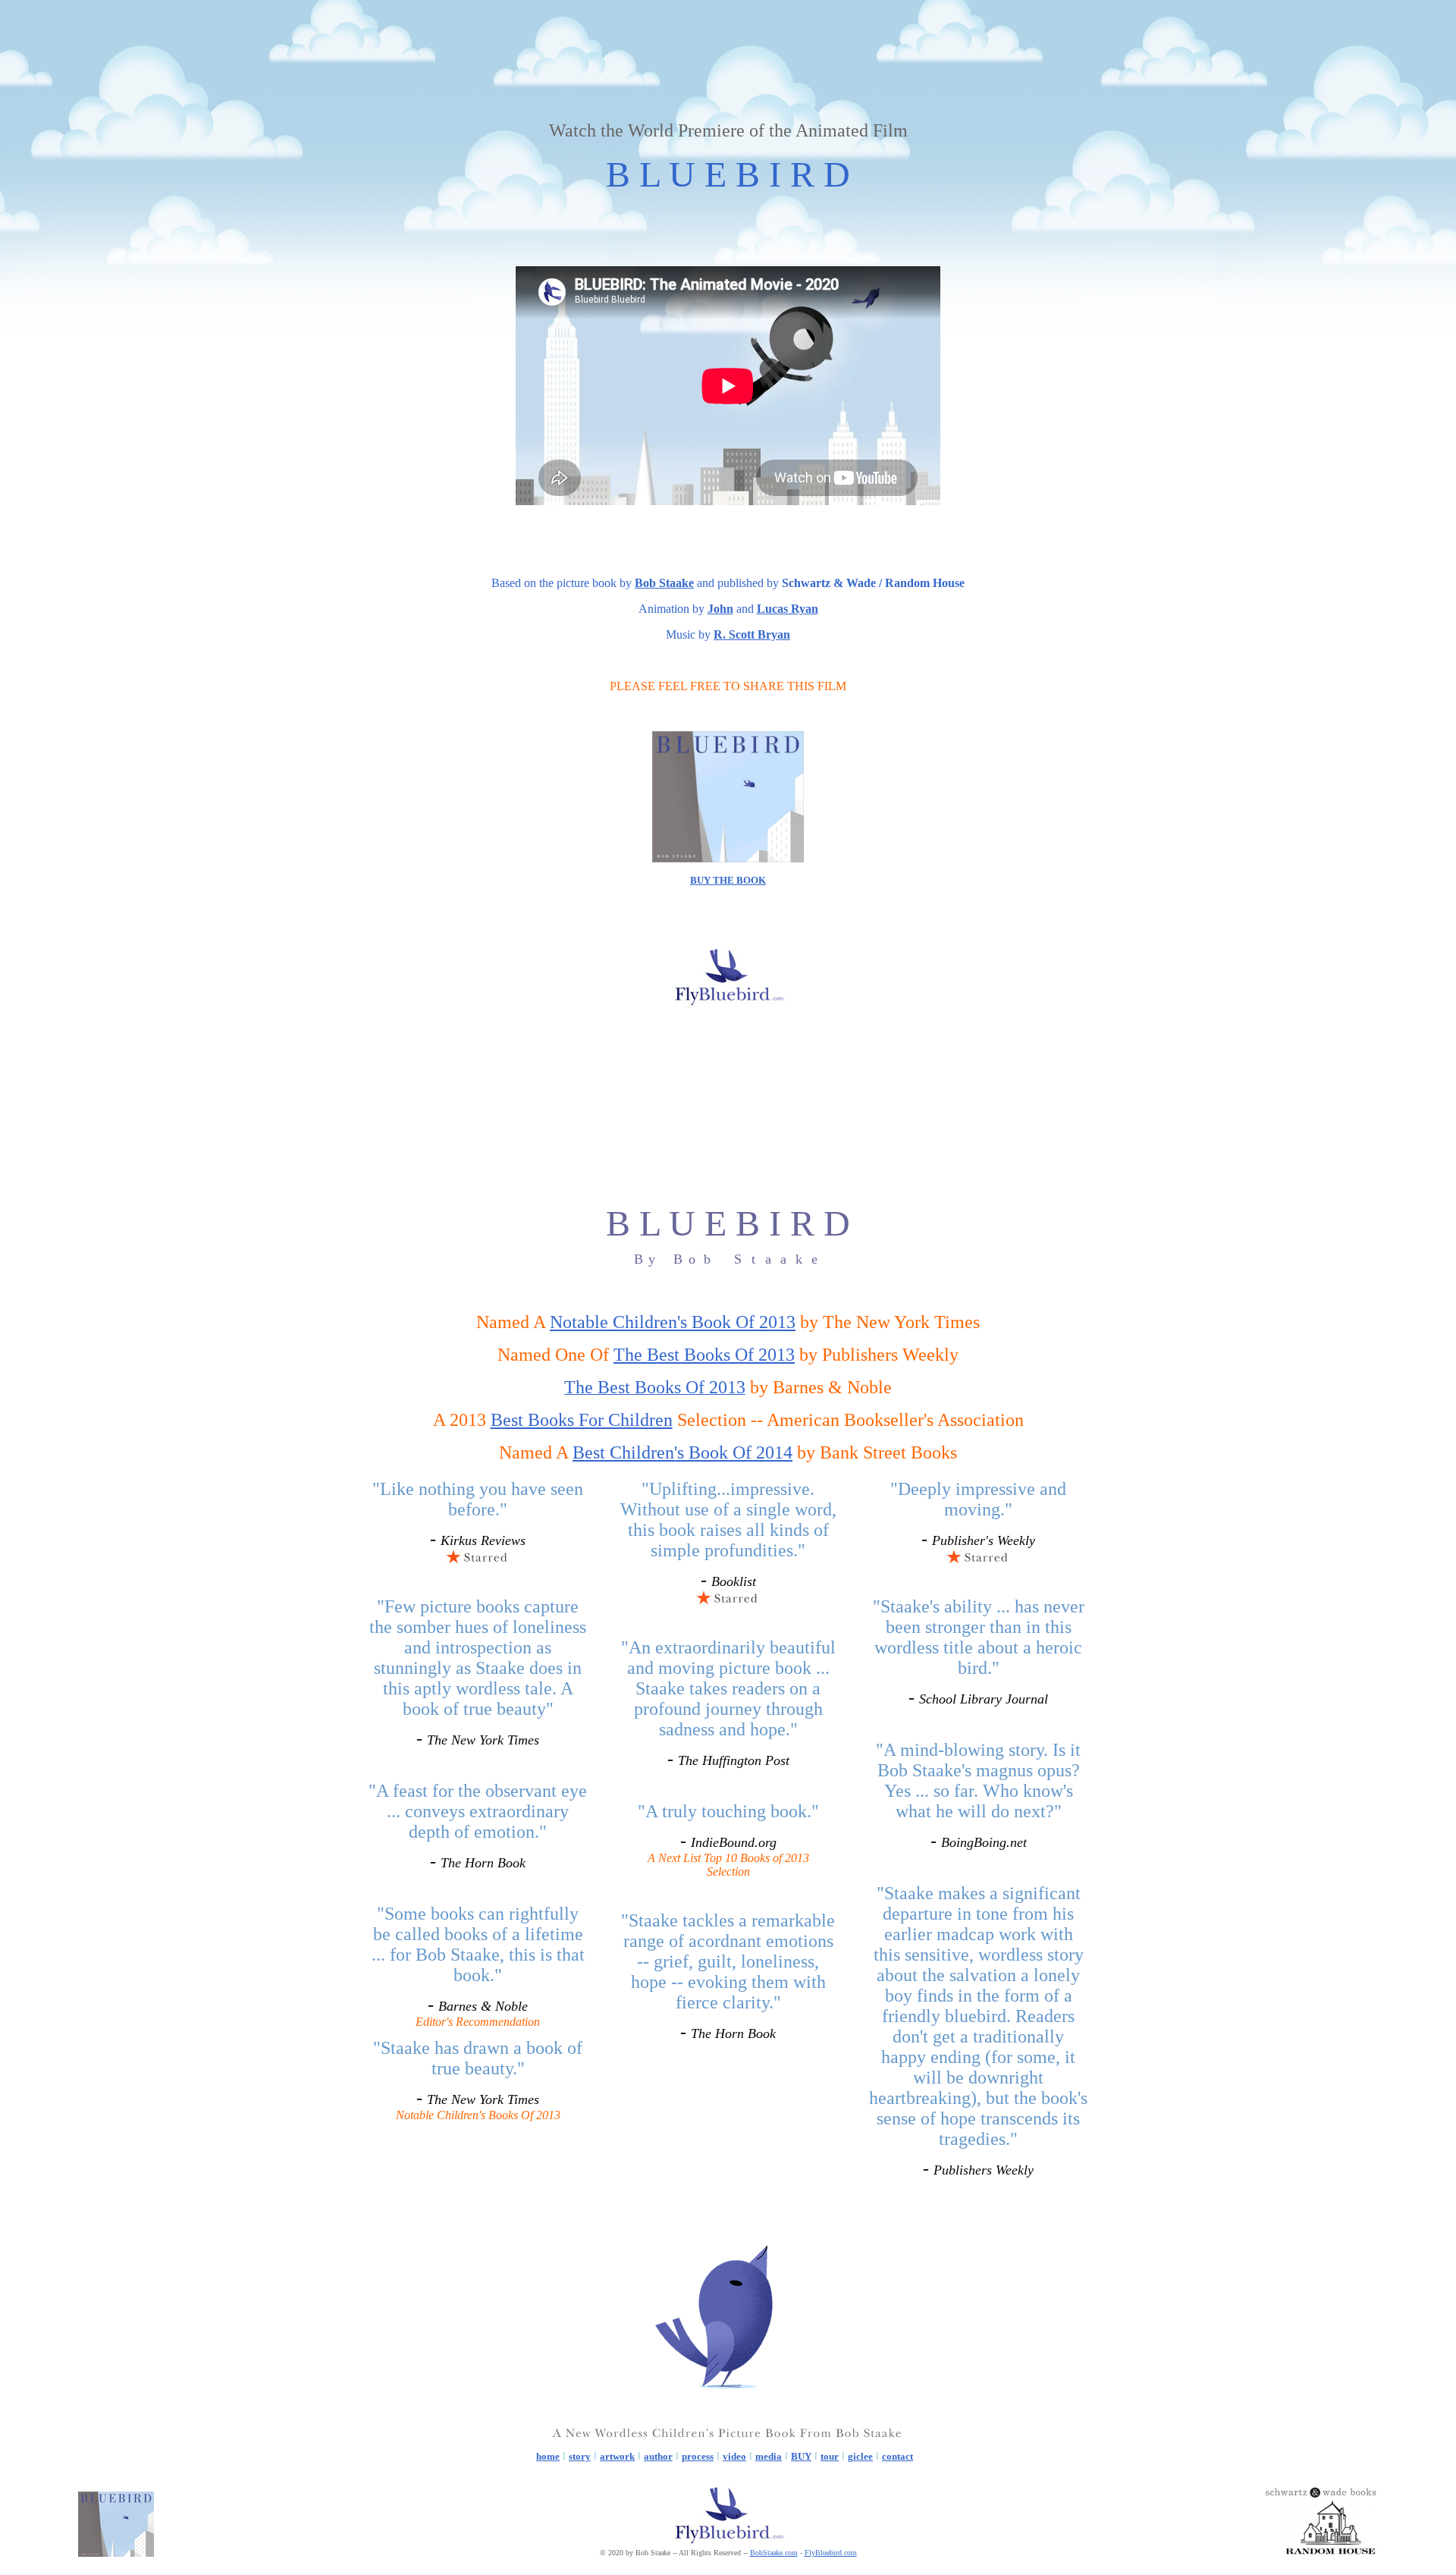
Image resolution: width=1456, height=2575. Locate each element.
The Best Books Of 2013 (704, 1355)
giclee (860, 2456)
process (698, 2456)
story (580, 2456)
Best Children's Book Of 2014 (682, 1452)
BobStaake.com (774, 2553)
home (548, 2456)
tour (830, 2456)
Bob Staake (664, 583)
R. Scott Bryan (752, 634)
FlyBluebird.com (831, 2553)
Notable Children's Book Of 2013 (673, 1322)
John (720, 609)
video (734, 2456)
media (769, 2456)
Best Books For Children (582, 1420)
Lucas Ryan (788, 609)
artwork (617, 2456)
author (658, 2456)
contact (897, 2456)
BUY (801, 2456)
